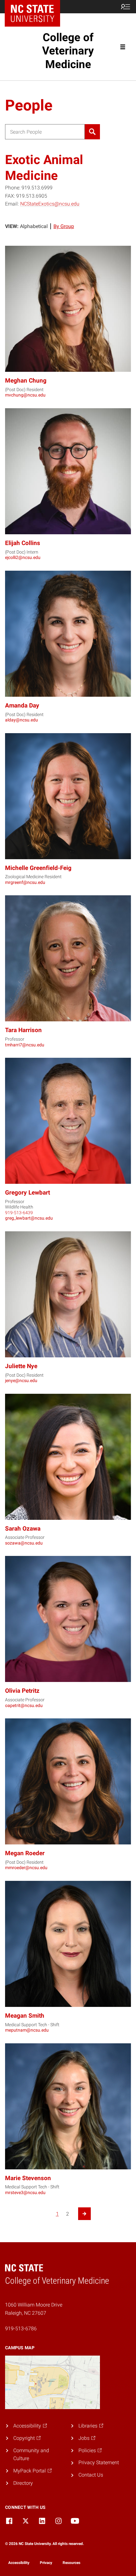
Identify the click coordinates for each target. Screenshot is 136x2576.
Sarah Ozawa (23, 1529)
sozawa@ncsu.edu (24, 1543)
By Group (64, 226)
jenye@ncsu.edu (21, 1380)
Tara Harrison (23, 1030)
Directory (23, 2483)
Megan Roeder (25, 1853)
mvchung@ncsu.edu (25, 395)
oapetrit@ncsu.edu (24, 1705)
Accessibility (19, 2563)
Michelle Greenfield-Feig (38, 868)
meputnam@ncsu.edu (27, 2030)
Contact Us (91, 2475)
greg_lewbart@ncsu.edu (29, 1218)
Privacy (46, 2563)
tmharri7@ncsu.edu (25, 1045)
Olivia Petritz (22, 1691)
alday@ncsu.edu (22, 720)
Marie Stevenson (28, 2178)
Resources (71, 2563)
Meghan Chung (26, 381)
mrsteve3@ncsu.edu (25, 2192)
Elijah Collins (23, 543)
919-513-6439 (19, 1213)
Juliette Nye (21, 1366)
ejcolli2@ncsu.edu (23, 557)
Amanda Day (22, 705)
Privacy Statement (99, 2462)
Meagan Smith (25, 2016)
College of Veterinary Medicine (68, 51)
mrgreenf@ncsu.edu (25, 882)
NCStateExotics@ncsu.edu (50, 204)
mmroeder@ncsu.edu (26, 1868)
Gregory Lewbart (28, 1193)
